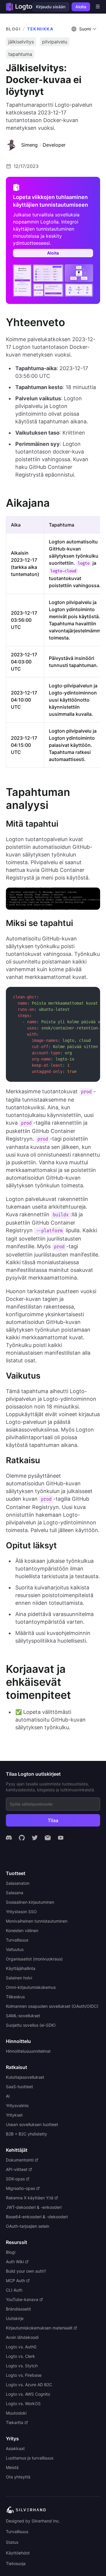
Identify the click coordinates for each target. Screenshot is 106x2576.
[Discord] (9, 1838)
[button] (85, 29)
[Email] (48, 1838)
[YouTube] (61, 1838)
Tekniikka (40, 29)
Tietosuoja (16, 2563)
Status (12, 2542)
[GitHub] (22, 1838)
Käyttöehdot (18, 2553)
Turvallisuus (17, 2532)
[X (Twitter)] (35, 1838)
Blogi (13, 29)
